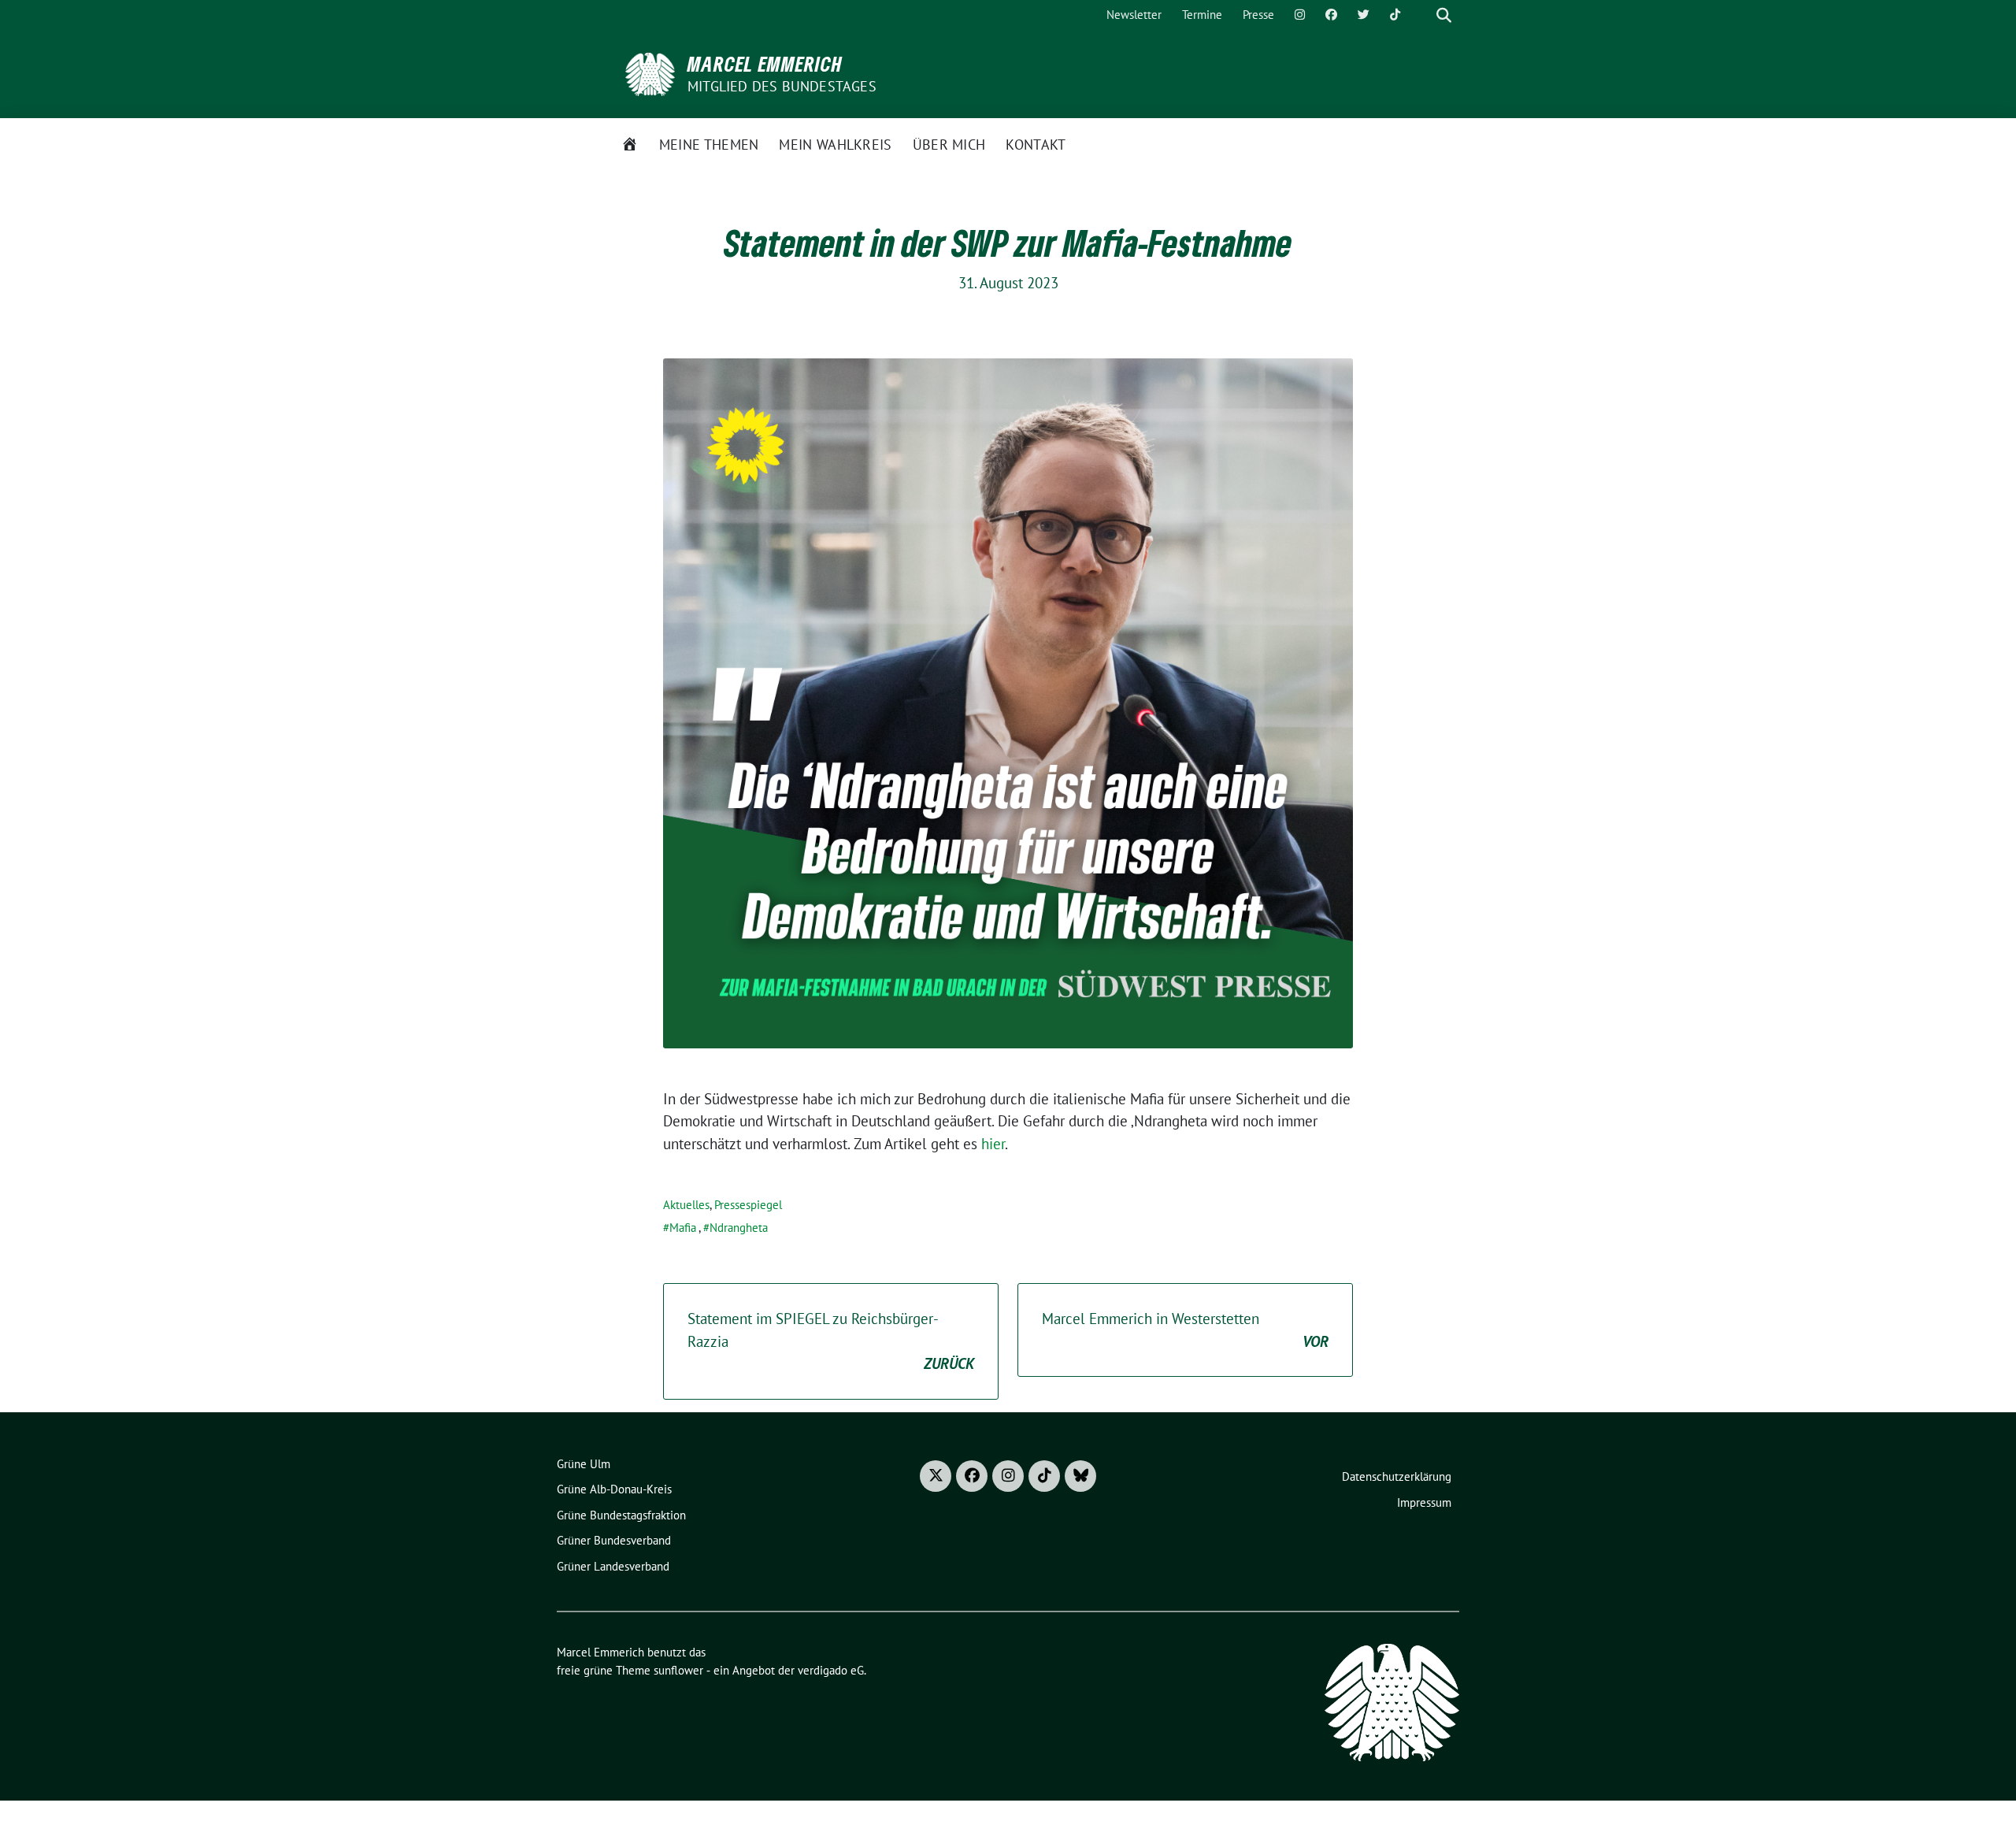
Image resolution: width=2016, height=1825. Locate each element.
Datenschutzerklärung (1397, 1476)
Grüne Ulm (584, 1464)
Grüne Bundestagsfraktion (621, 1515)
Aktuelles (686, 1205)
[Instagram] (1300, 15)
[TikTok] (1395, 15)
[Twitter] (1364, 15)
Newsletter (1134, 15)
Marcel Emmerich (765, 64)
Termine (1202, 15)
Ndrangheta (739, 1228)
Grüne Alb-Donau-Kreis (614, 1489)
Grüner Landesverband (613, 1566)
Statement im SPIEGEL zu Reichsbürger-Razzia (831, 1341)
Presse (1258, 15)
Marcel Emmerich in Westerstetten (1185, 1330)
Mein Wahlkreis (835, 145)
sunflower (678, 1670)
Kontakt (1036, 145)
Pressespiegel (748, 1205)
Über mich (949, 145)
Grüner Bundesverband (614, 1540)
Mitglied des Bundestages (782, 86)
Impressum (1424, 1502)
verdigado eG (831, 1670)
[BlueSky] (1080, 1476)
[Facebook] (1331, 15)
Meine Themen (709, 145)
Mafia (683, 1228)
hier (993, 1144)
